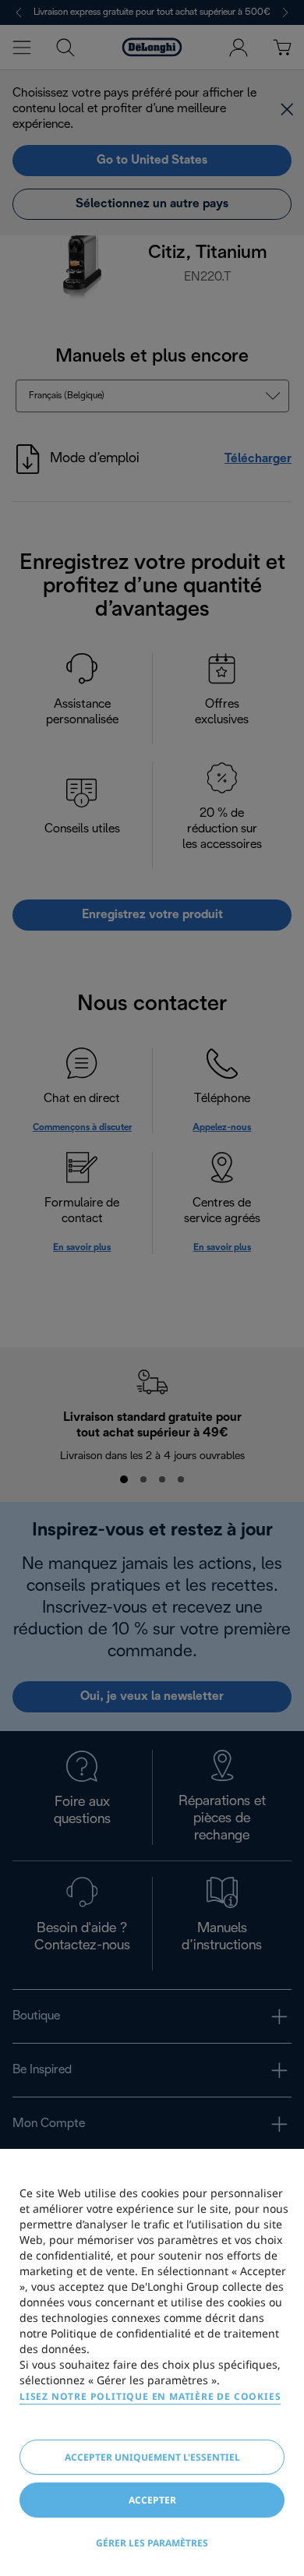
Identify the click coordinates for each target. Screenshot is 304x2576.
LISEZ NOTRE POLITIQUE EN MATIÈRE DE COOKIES (150, 2396)
